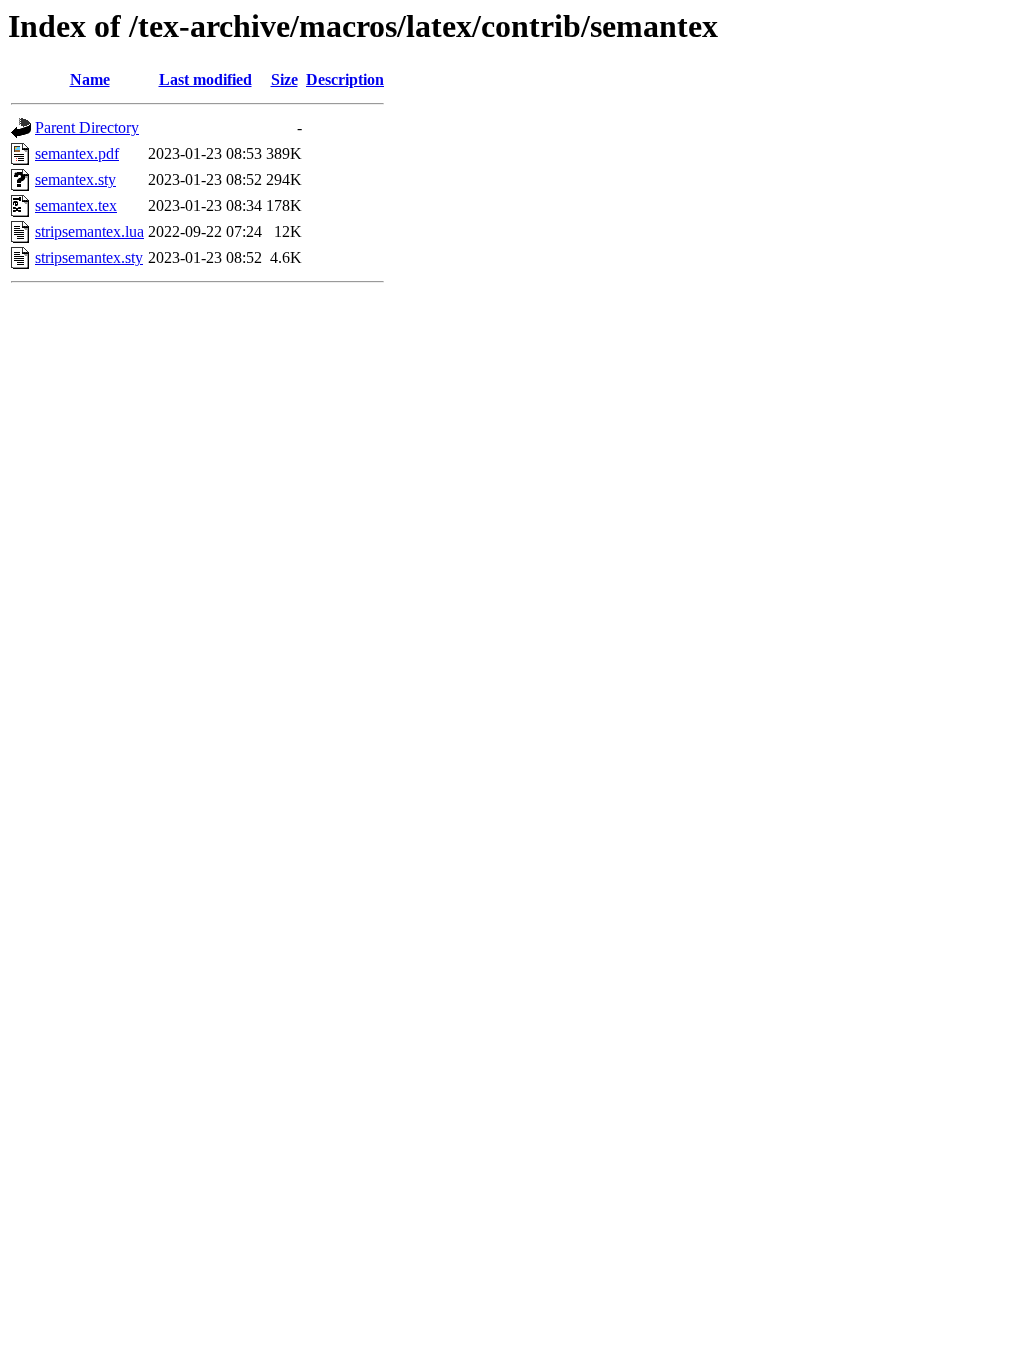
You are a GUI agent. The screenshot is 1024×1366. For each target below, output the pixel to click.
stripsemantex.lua (89, 231)
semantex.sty (75, 179)
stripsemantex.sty (89, 257)
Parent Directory (87, 127)
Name (90, 79)
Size (284, 79)
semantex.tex (76, 205)
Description (345, 79)
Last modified (205, 79)
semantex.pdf (77, 153)
